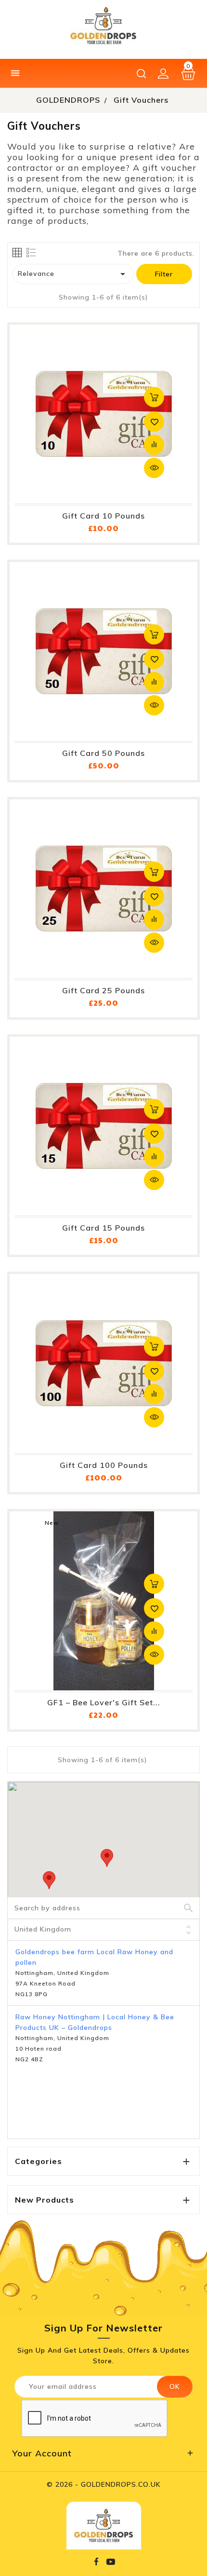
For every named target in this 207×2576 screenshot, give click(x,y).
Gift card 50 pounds (103, 753)
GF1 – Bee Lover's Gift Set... (104, 1702)
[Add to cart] (154, 397)
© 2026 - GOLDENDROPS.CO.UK (104, 2484)
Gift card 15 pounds (103, 1228)
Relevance (73, 274)
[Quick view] (154, 468)
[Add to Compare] (154, 445)
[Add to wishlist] (154, 422)
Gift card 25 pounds (103, 990)
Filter (164, 274)
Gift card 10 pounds (103, 516)
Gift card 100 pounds (104, 1465)
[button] (107, 1858)
